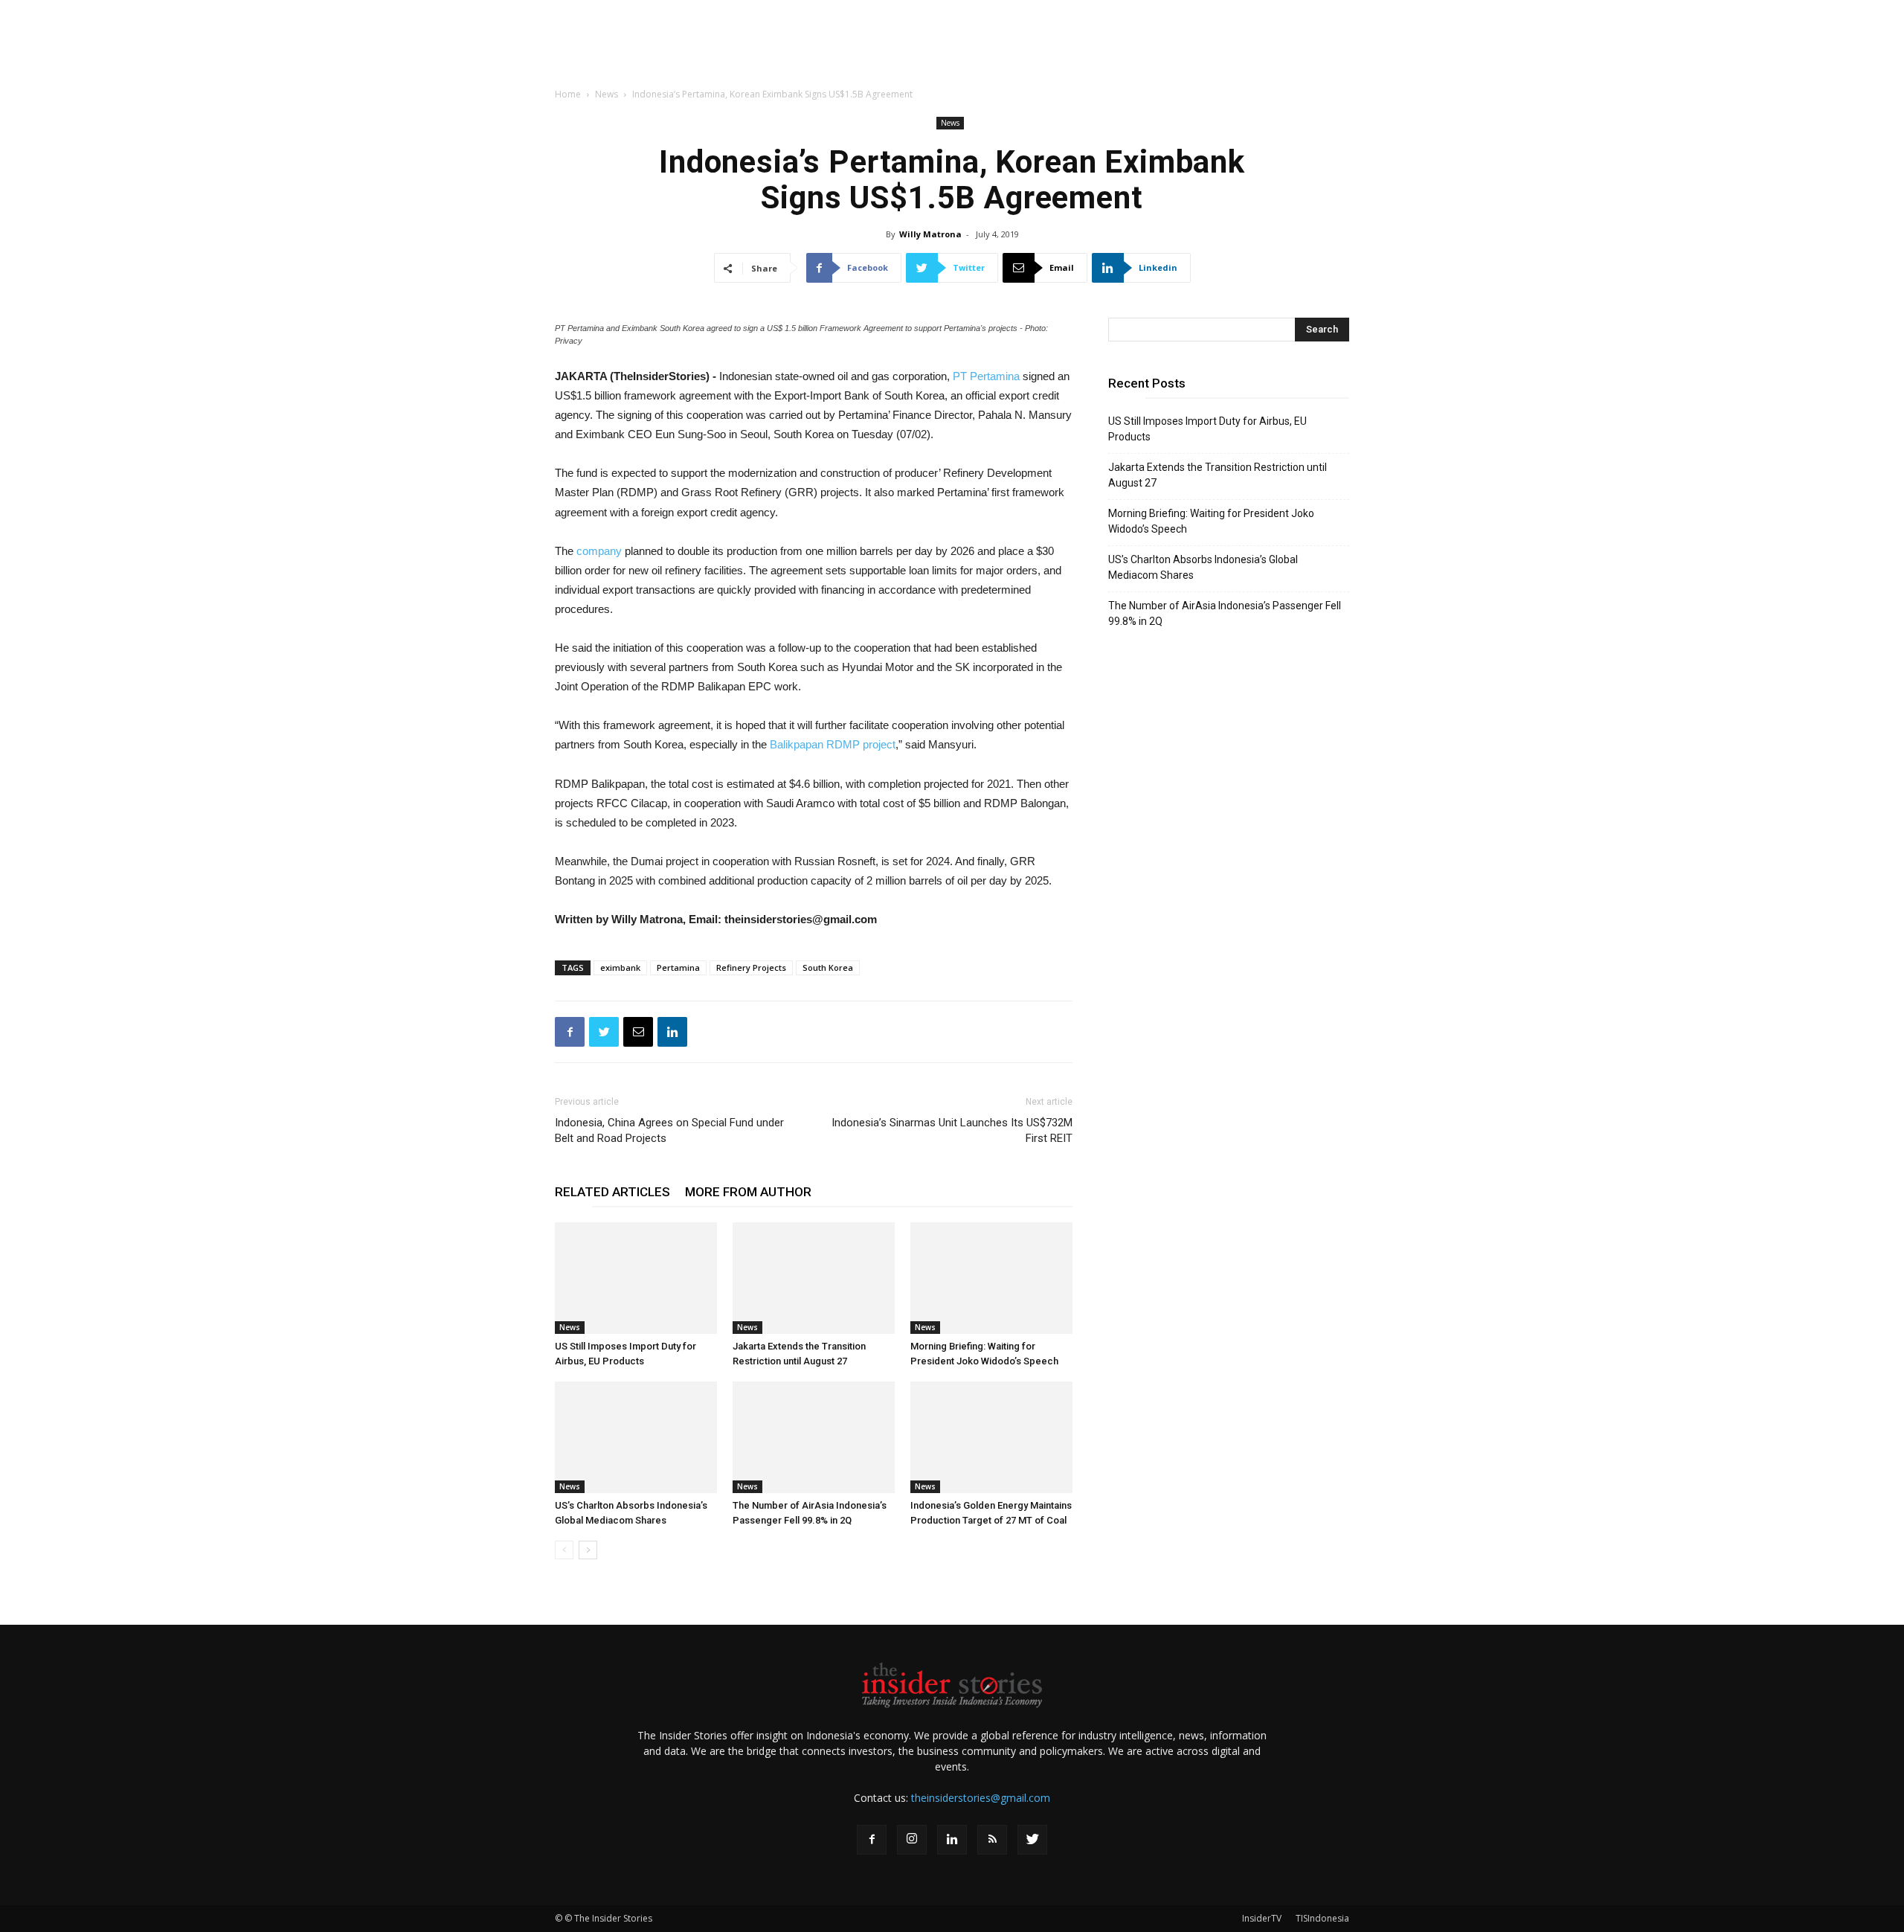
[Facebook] (872, 1840)
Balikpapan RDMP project (833, 744)
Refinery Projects (751, 967)
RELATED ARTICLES (612, 1192)
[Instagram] (912, 1840)
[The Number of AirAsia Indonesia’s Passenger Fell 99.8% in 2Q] (814, 1437)
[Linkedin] (952, 1840)
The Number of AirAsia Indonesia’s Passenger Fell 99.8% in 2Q (1225, 613)
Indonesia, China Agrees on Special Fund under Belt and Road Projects (669, 1130)
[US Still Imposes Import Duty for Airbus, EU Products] (636, 1278)
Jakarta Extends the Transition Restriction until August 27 (1218, 475)
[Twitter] (1032, 1840)
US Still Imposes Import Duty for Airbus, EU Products (1207, 429)
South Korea (828, 967)
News (607, 94)
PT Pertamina (986, 376)
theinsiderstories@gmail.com (981, 1798)
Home (568, 94)
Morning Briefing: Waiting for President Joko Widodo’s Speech (1211, 521)
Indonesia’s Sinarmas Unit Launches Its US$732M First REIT (952, 1130)
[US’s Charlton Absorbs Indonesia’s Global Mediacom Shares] (636, 1437)
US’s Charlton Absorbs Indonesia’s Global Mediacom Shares (1203, 567)
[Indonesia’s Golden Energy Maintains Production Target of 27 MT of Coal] (991, 1437)
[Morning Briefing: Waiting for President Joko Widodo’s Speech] (991, 1278)
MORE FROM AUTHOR (748, 1192)
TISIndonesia (1322, 1918)
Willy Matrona (930, 234)
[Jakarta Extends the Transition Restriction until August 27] (814, 1278)
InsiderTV (1262, 1918)
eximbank (620, 967)
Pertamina (678, 967)
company (599, 551)
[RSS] (992, 1840)
